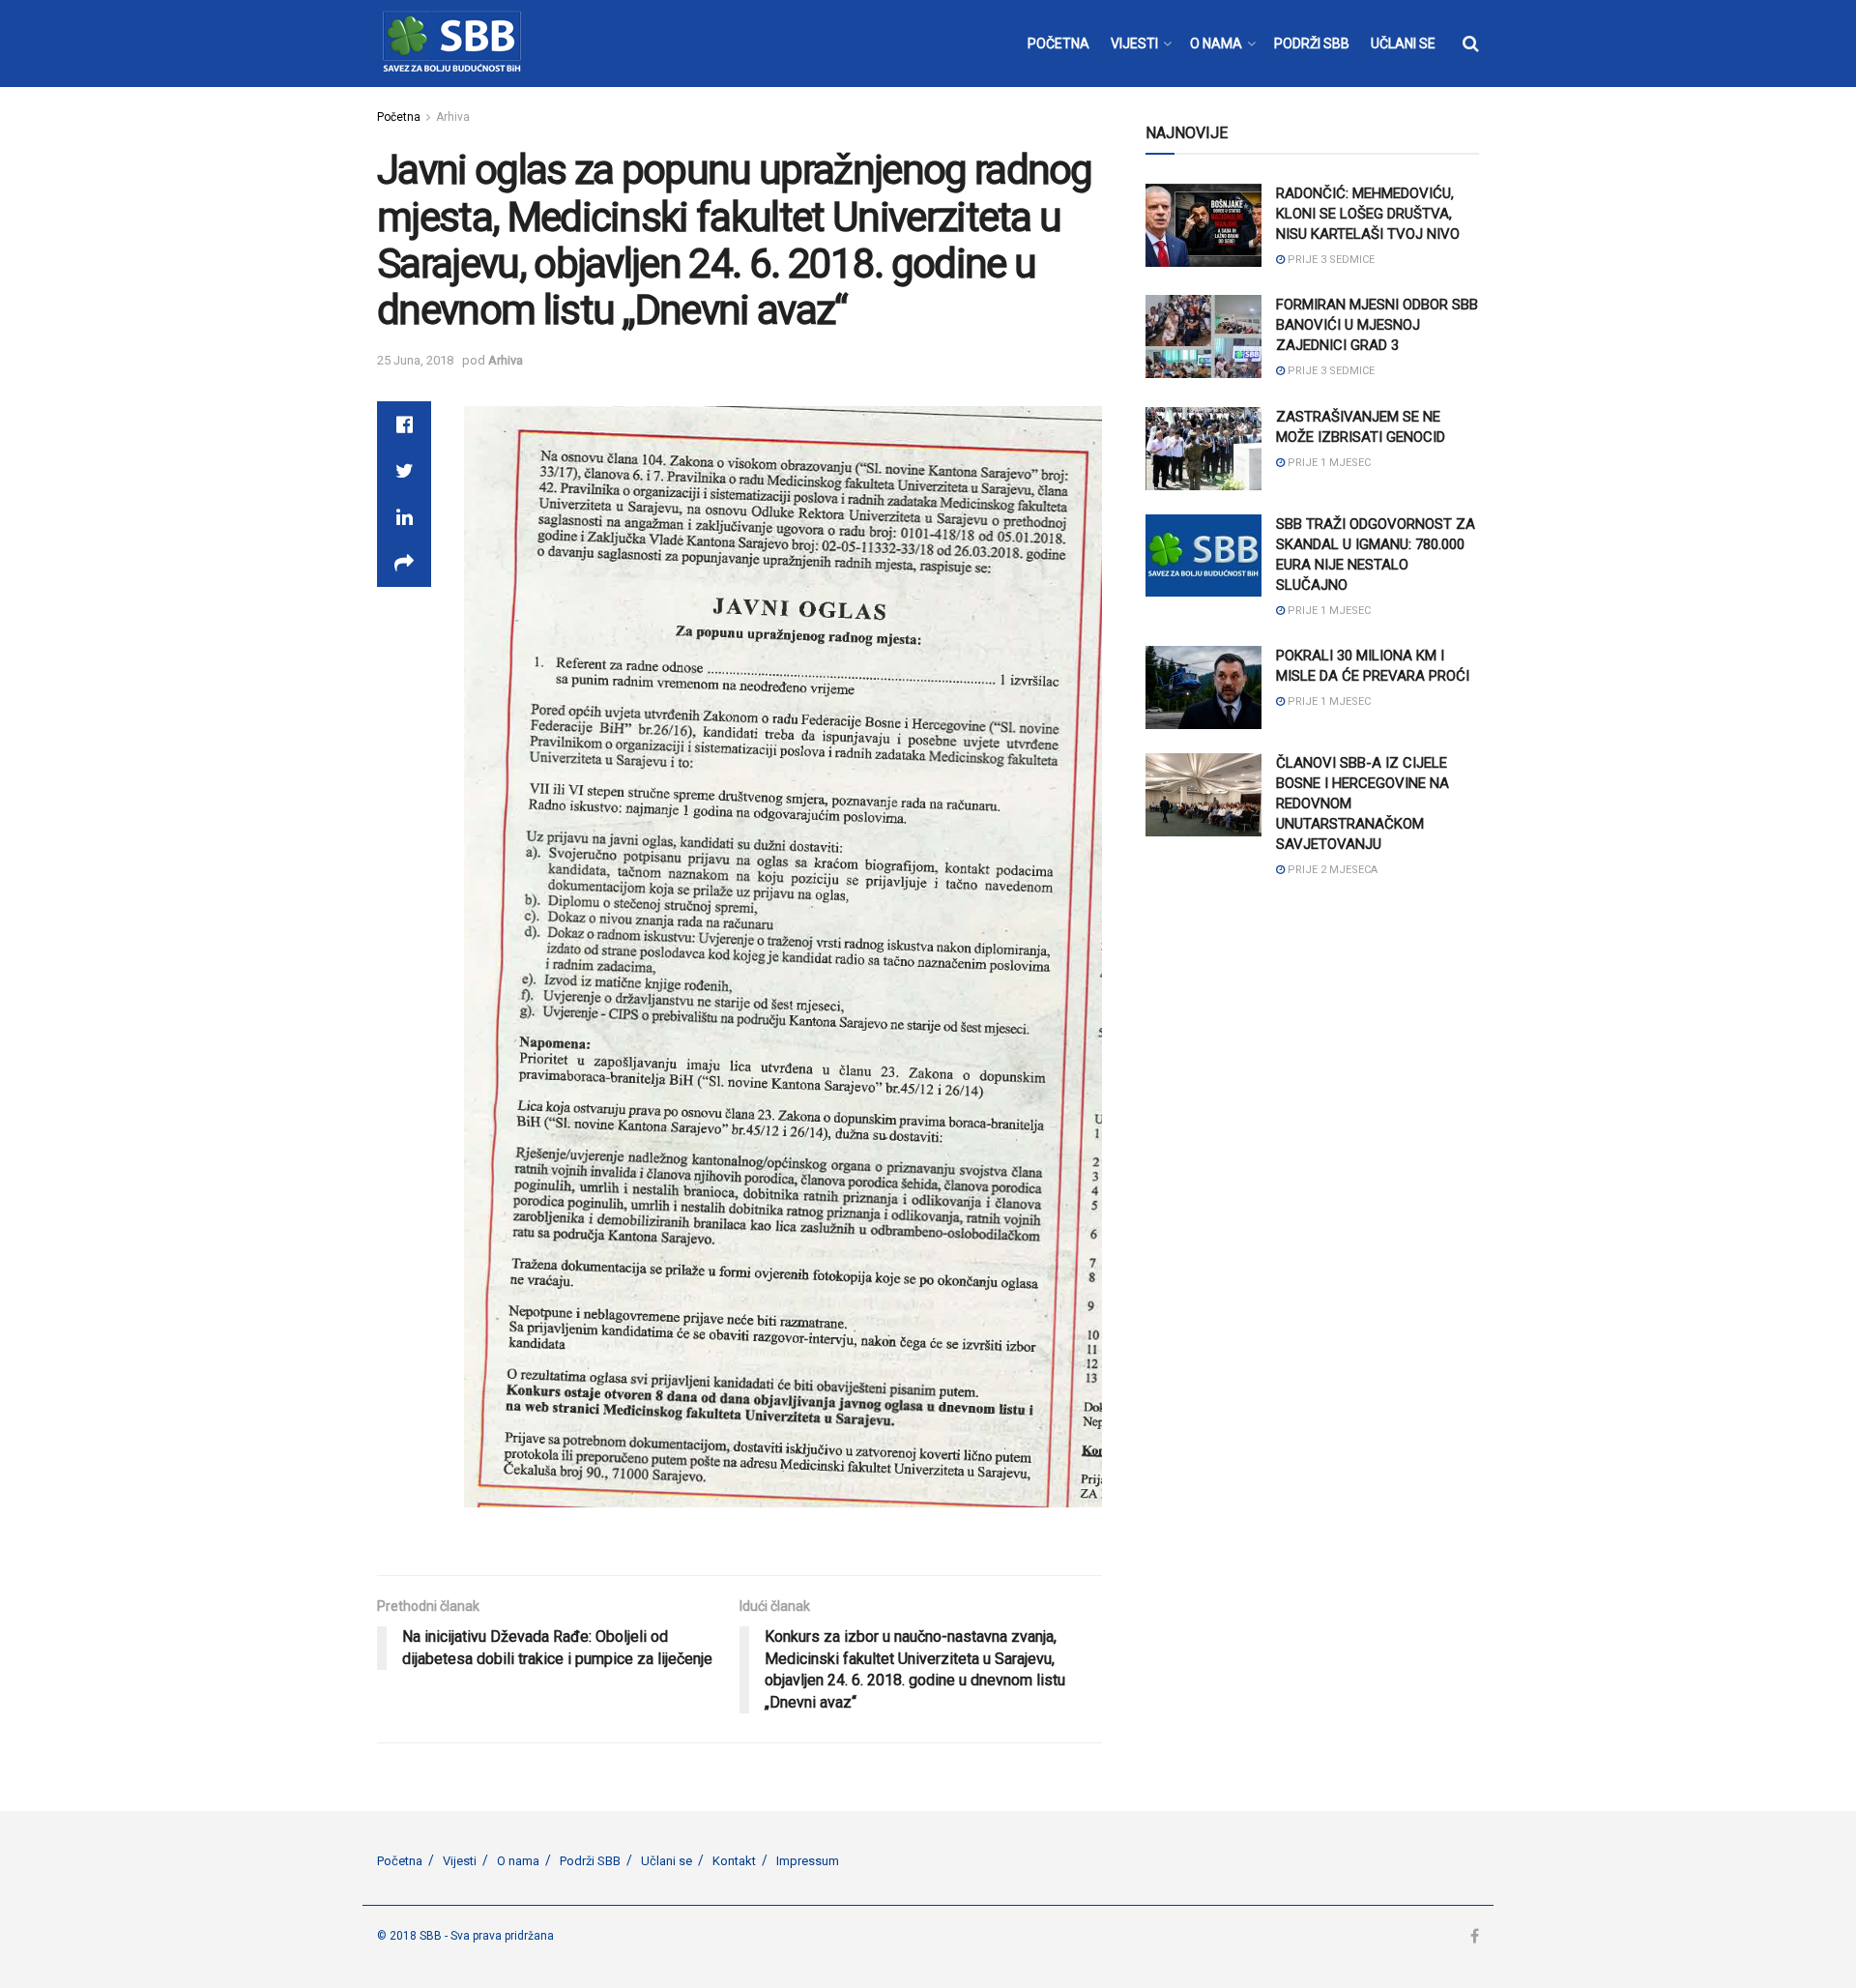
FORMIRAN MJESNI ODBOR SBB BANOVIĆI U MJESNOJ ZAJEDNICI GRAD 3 (1377, 325)
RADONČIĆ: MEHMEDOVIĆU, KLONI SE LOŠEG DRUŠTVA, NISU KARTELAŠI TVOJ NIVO (1368, 214)
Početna (399, 117)
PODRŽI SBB (1312, 44)
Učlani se (667, 1861)
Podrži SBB (590, 1861)
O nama (518, 1861)
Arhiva (453, 117)
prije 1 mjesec (1328, 463)
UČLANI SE (1403, 44)
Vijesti (460, 1861)
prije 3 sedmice (1330, 260)
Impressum (808, 1861)
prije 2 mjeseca (1331, 870)
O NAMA (1216, 44)
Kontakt (734, 1861)
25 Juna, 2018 (415, 360)
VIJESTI (1134, 44)
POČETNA (1058, 44)
